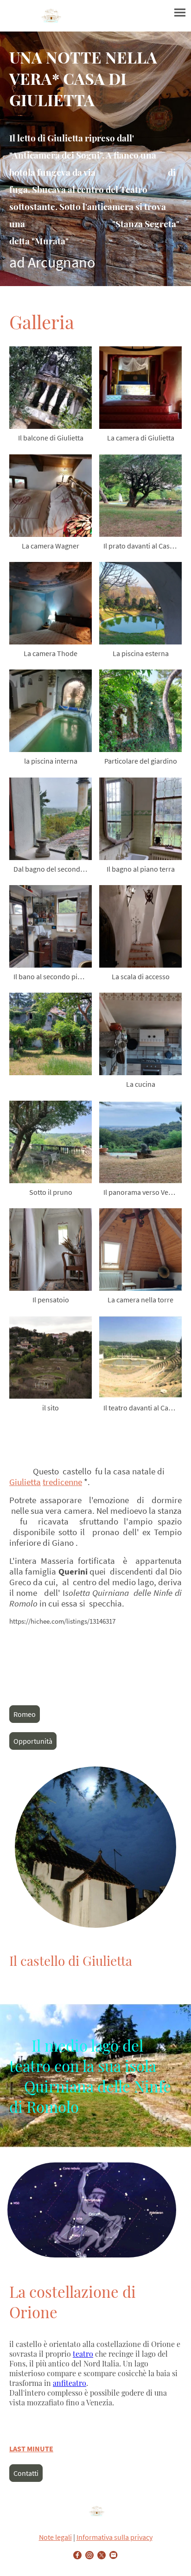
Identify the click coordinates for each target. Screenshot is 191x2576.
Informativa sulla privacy (115, 2537)
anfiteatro (70, 2383)
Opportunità (33, 1741)
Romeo (25, 1714)
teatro (83, 2354)
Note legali (55, 2537)
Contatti (26, 2473)
